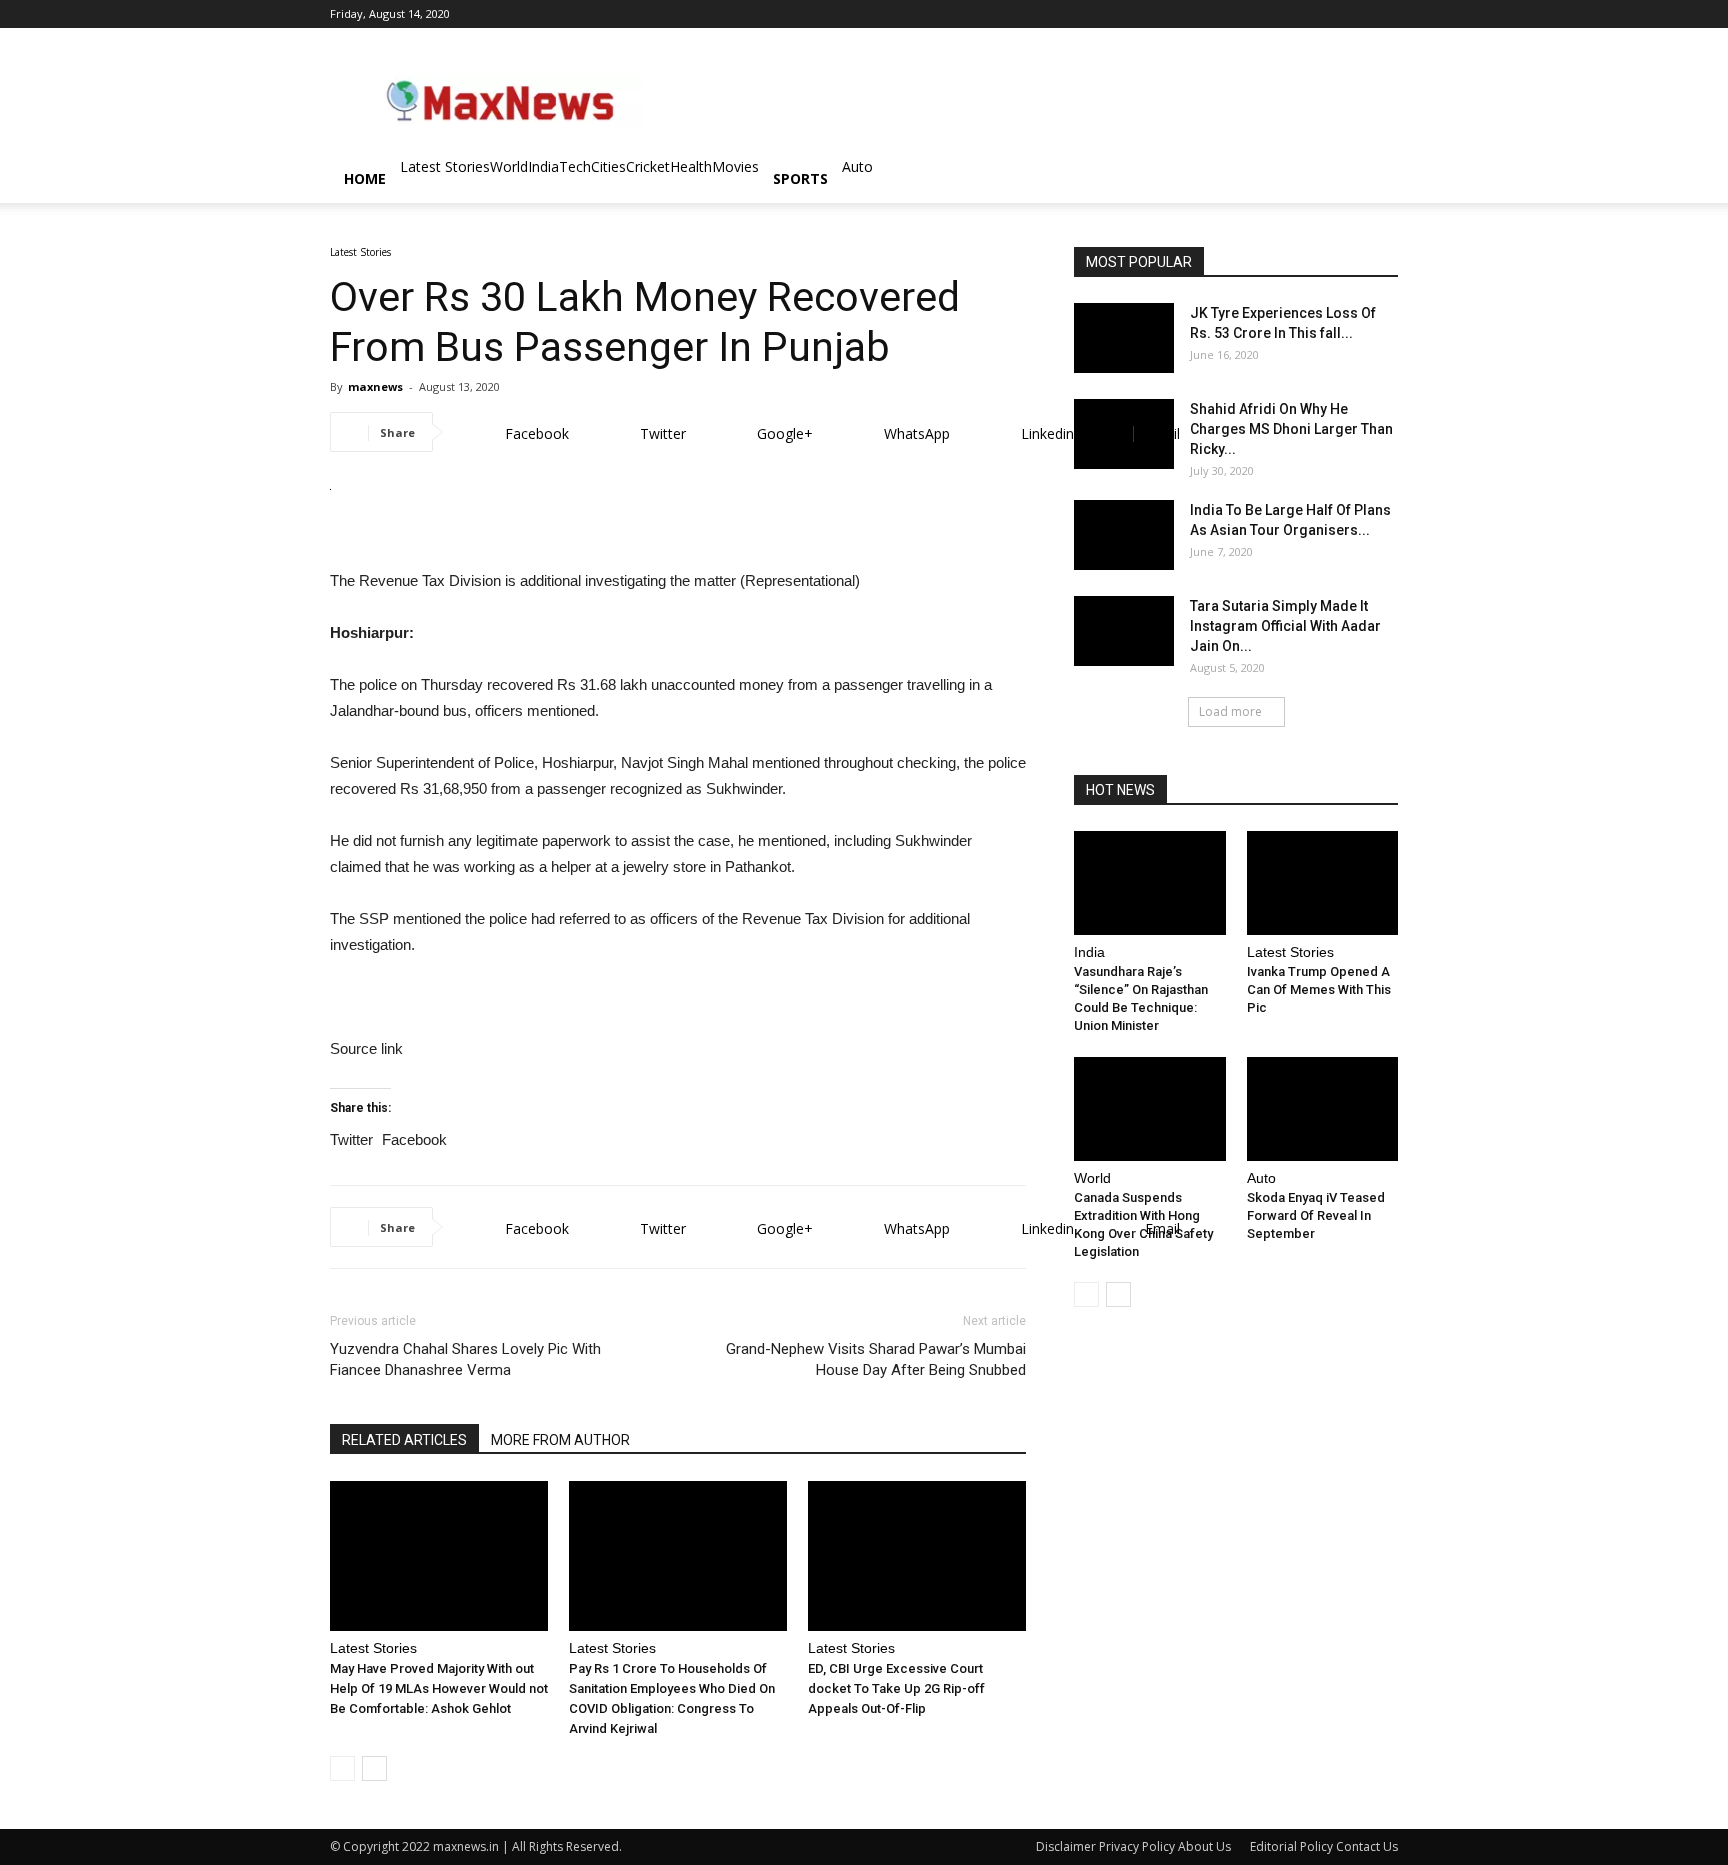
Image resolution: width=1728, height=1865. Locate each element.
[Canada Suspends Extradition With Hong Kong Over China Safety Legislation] (1150, 1109)
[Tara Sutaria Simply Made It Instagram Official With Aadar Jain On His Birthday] (1124, 631)
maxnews (375, 386)
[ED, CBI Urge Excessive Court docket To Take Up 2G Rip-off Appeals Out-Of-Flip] (917, 1556)
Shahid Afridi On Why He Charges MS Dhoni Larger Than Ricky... (1291, 429)
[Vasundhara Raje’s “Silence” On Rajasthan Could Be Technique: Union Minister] (1150, 883)
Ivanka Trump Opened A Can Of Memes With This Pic (1319, 989)
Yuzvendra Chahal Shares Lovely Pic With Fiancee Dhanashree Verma (465, 1359)
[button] (1374, 180)
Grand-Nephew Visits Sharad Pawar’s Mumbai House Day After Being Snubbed (876, 1359)
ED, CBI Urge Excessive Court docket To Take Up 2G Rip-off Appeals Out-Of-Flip (896, 1688)
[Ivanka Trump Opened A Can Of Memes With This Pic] (1323, 883)
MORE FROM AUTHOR (560, 1440)
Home (365, 178)
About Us (1204, 1846)
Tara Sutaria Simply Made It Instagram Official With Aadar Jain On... (1285, 626)
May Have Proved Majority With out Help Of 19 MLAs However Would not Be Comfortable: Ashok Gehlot (439, 1688)
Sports (800, 178)
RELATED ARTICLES (404, 1440)
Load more (1230, 711)
